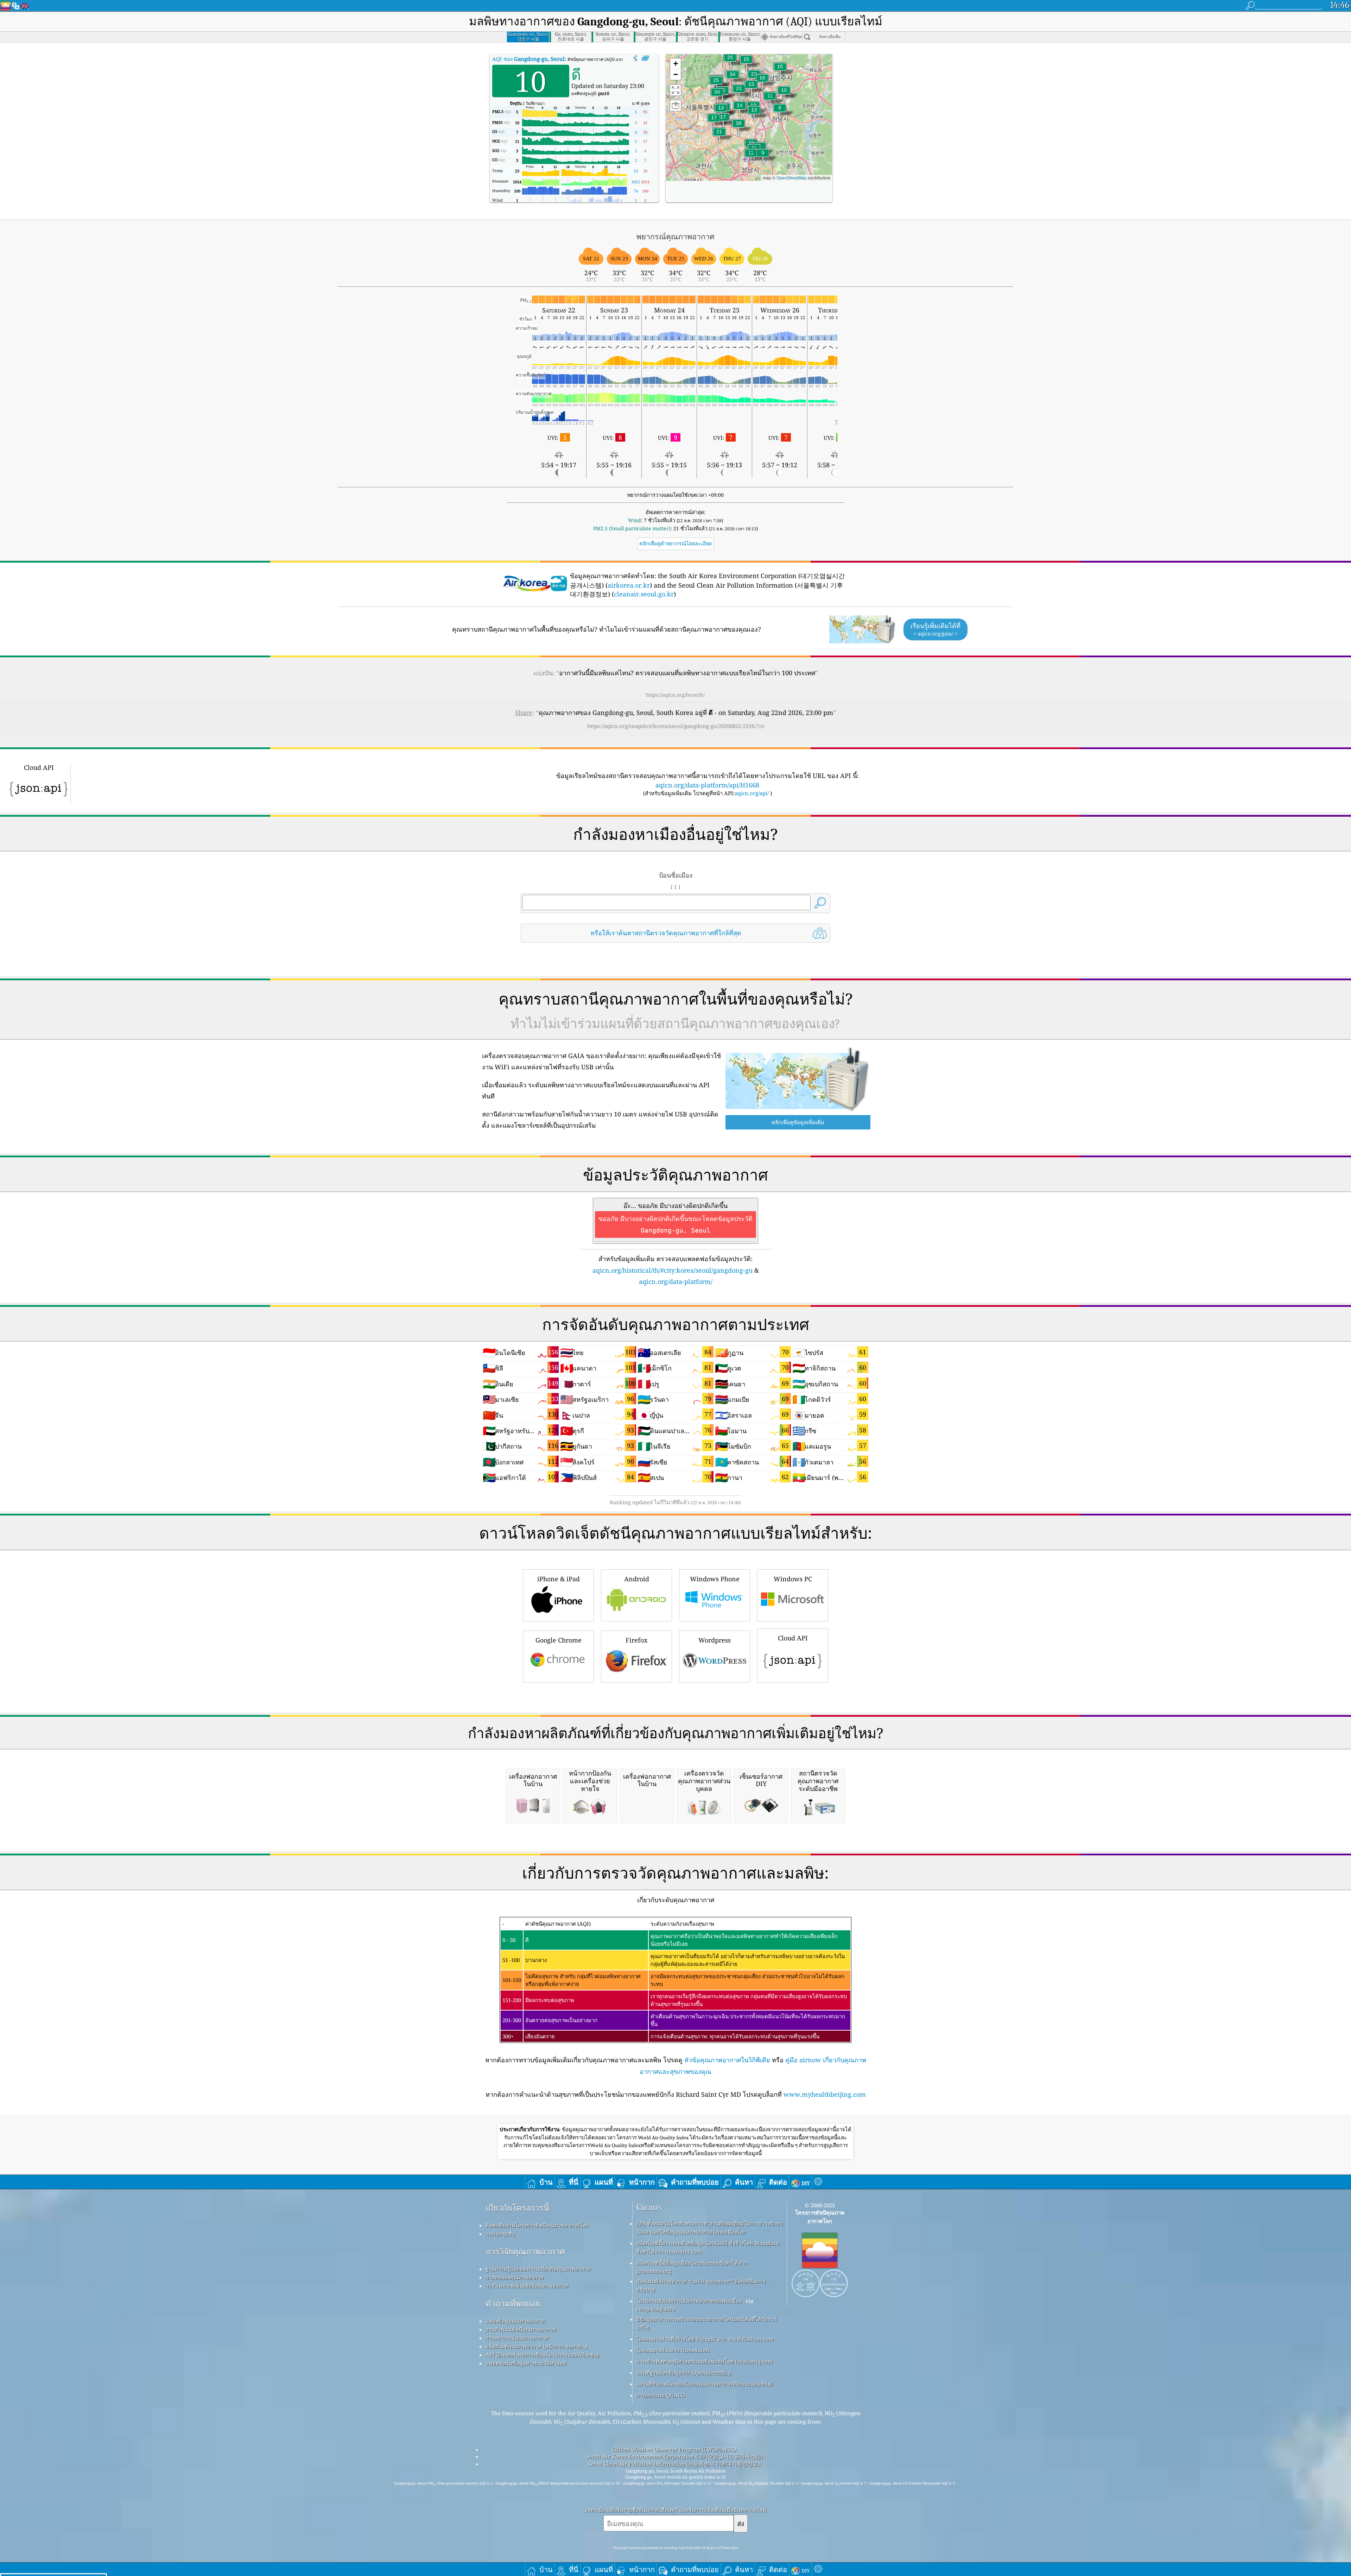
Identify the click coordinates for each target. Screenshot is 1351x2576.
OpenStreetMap (792, 178)
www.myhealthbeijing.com (825, 2094)
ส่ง (741, 2523)
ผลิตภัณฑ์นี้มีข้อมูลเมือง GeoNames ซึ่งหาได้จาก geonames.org (692, 2267)
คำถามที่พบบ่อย (513, 2303)
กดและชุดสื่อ (500, 2234)
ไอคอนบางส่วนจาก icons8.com (673, 2350)
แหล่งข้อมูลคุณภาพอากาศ (515, 2321)
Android (637, 1579)
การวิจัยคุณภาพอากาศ (525, 2251)
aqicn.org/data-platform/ (676, 1281)
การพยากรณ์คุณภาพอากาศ (517, 2338)
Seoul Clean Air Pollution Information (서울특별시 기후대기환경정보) (674, 2464)
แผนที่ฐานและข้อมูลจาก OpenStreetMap (684, 2373)
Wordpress (715, 1640)
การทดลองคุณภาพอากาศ (515, 2277)
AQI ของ (528, 59)
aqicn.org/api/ (752, 793)
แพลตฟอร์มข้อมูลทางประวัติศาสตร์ (526, 2363)
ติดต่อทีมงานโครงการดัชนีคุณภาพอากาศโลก (537, 2225)
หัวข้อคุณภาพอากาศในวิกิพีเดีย (727, 2060)
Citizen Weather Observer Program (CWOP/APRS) (674, 2449)
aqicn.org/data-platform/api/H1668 (707, 785)
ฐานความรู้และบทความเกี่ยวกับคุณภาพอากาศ (538, 2269)
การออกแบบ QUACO (661, 2395)
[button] (738, 128)
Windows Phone (715, 1579)
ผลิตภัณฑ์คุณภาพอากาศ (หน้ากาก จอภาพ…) (536, 2346)
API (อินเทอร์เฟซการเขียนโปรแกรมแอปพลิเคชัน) (542, 2355)
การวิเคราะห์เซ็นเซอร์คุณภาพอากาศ (527, 2286)
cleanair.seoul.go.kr (644, 594)
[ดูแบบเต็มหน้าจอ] (645, 58)
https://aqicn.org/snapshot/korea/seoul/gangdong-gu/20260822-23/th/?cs (676, 726)
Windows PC (793, 1579)
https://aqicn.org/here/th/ (675, 695)
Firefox (636, 1640)
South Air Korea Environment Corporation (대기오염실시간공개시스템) (674, 2456)
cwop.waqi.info (656, 2309)
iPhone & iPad (559, 1579)
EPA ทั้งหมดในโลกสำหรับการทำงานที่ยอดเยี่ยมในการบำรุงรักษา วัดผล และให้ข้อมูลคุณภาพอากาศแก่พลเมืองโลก (709, 2228)
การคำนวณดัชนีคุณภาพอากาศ (521, 2329)
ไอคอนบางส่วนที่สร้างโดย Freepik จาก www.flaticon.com (705, 2339)
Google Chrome (559, 1640)
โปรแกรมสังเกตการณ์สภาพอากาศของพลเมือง (689, 2301)
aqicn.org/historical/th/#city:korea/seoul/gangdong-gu (673, 1270)
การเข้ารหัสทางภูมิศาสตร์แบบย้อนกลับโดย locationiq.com (704, 2361)
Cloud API (793, 1638)
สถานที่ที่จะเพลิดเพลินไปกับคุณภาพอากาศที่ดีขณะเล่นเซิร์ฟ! (705, 2384)
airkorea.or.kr (629, 585)
